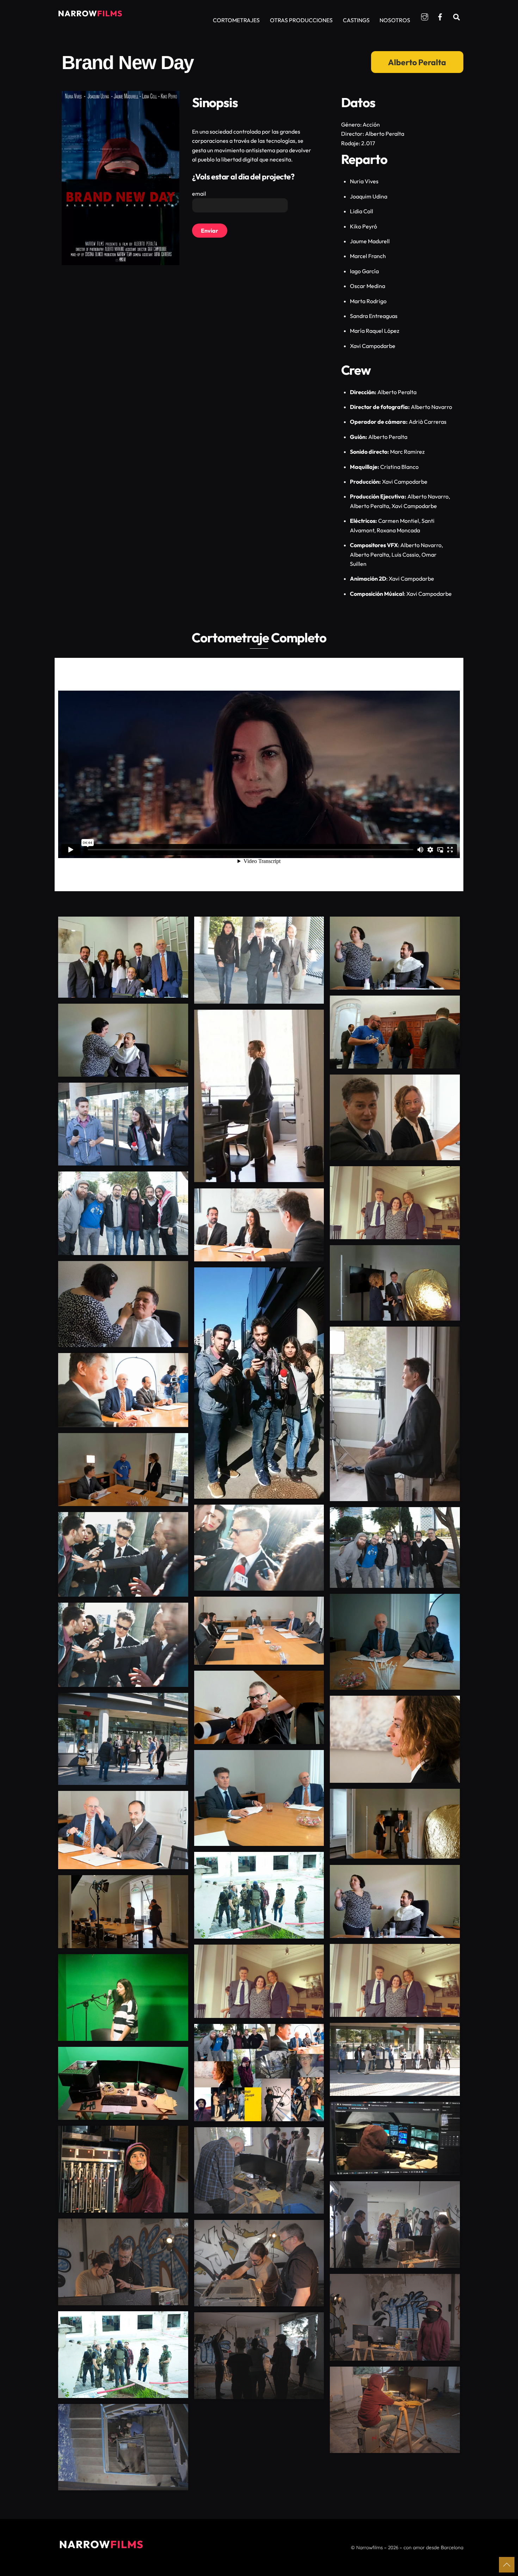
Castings (356, 20)
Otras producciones (301, 20)
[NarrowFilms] (90, 17)
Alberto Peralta (417, 62)
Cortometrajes (236, 20)
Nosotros (395, 20)
